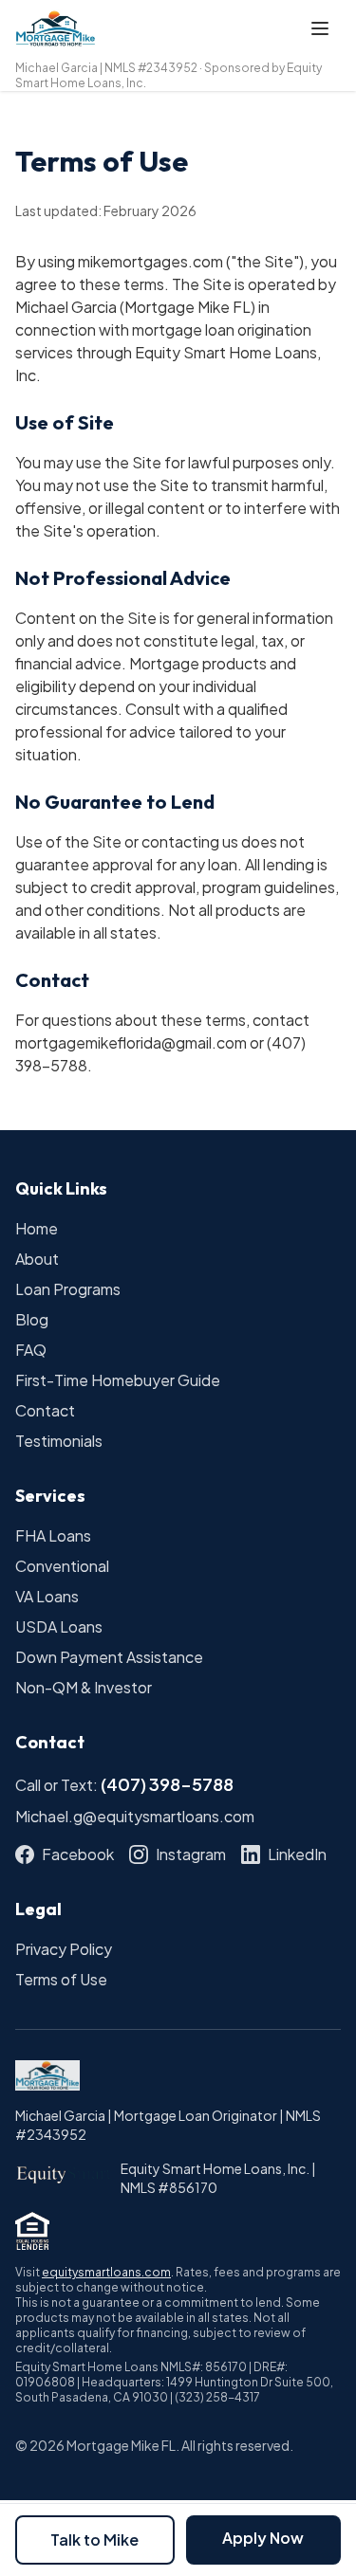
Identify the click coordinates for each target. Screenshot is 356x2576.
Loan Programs (68, 1289)
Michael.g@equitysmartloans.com (135, 1816)
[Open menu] (320, 28)
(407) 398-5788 (167, 1784)
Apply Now (263, 2538)
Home (37, 1228)
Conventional (62, 1566)
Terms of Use (61, 1979)
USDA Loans (59, 1626)
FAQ (31, 1350)
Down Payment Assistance (109, 1657)
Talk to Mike (94, 2539)
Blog (32, 1319)
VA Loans (47, 1596)
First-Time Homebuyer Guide (118, 1380)
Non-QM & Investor (84, 1687)
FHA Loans (53, 1535)
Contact (45, 1410)
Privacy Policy (64, 1949)
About (37, 1259)
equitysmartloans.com (106, 2272)
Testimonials (59, 1441)
